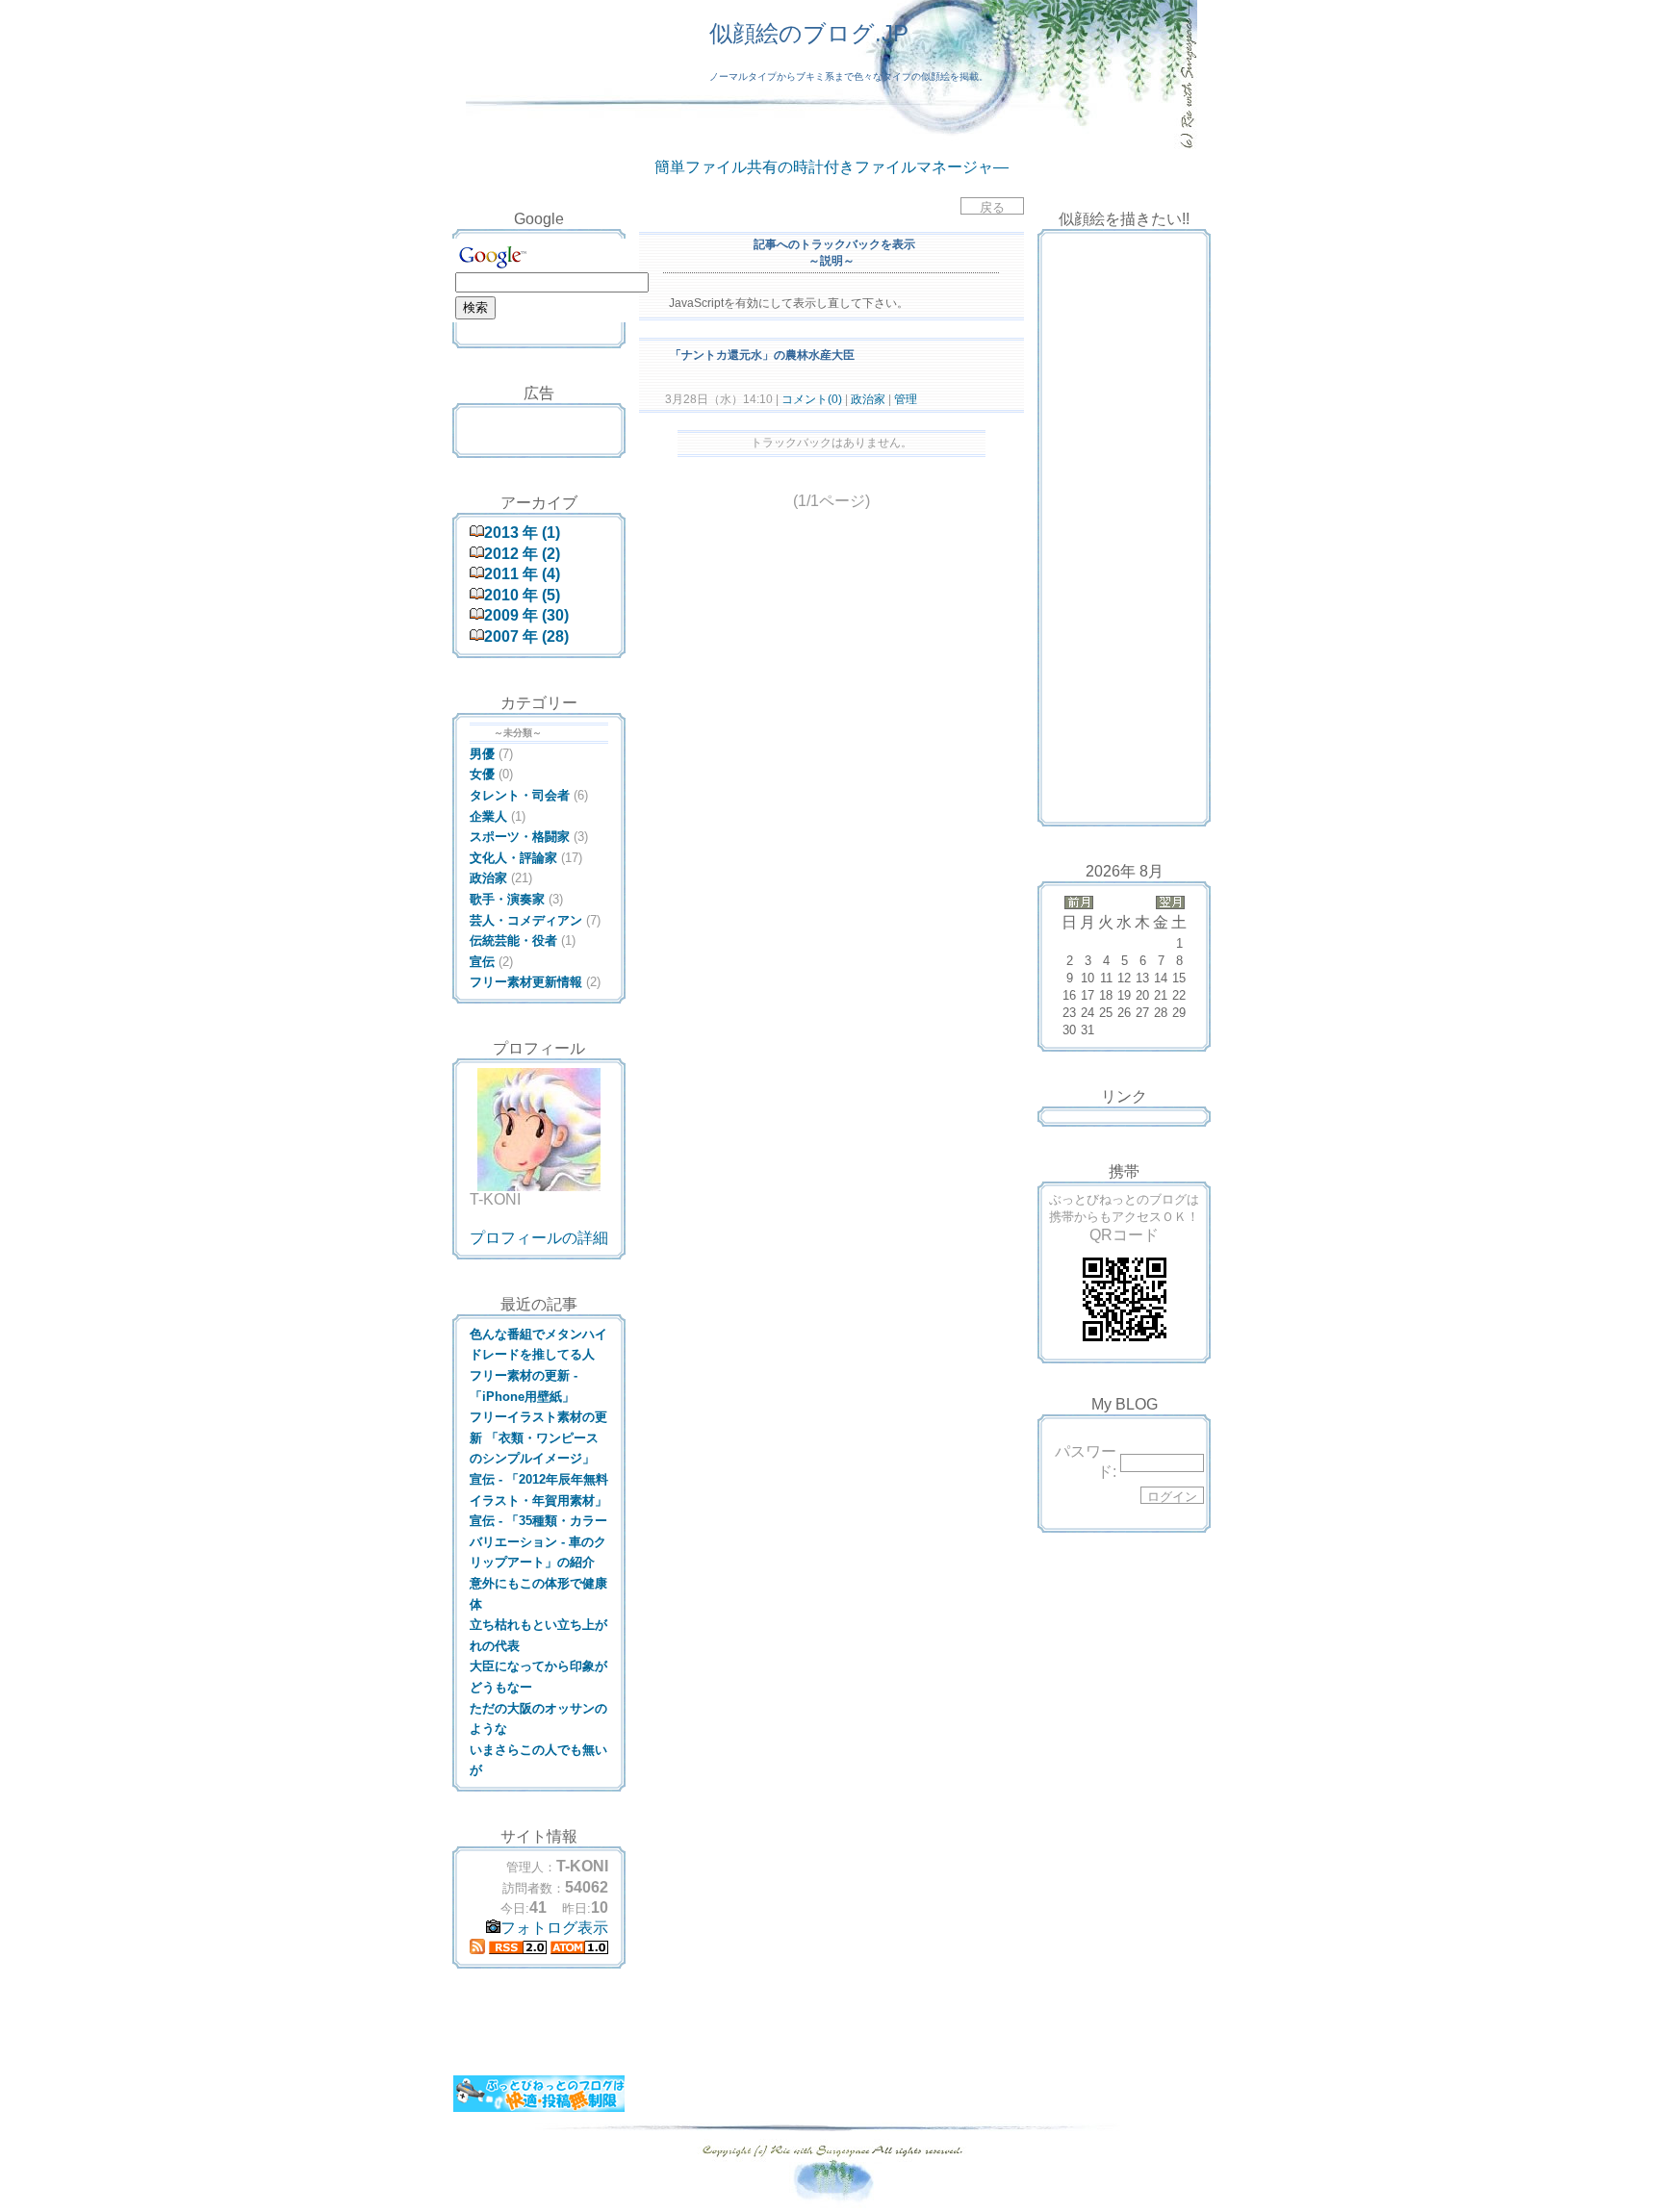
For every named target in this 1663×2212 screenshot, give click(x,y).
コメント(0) (810, 399)
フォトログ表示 (554, 1928)
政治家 (868, 399)
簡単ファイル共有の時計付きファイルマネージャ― (831, 167)
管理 (906, 399)
